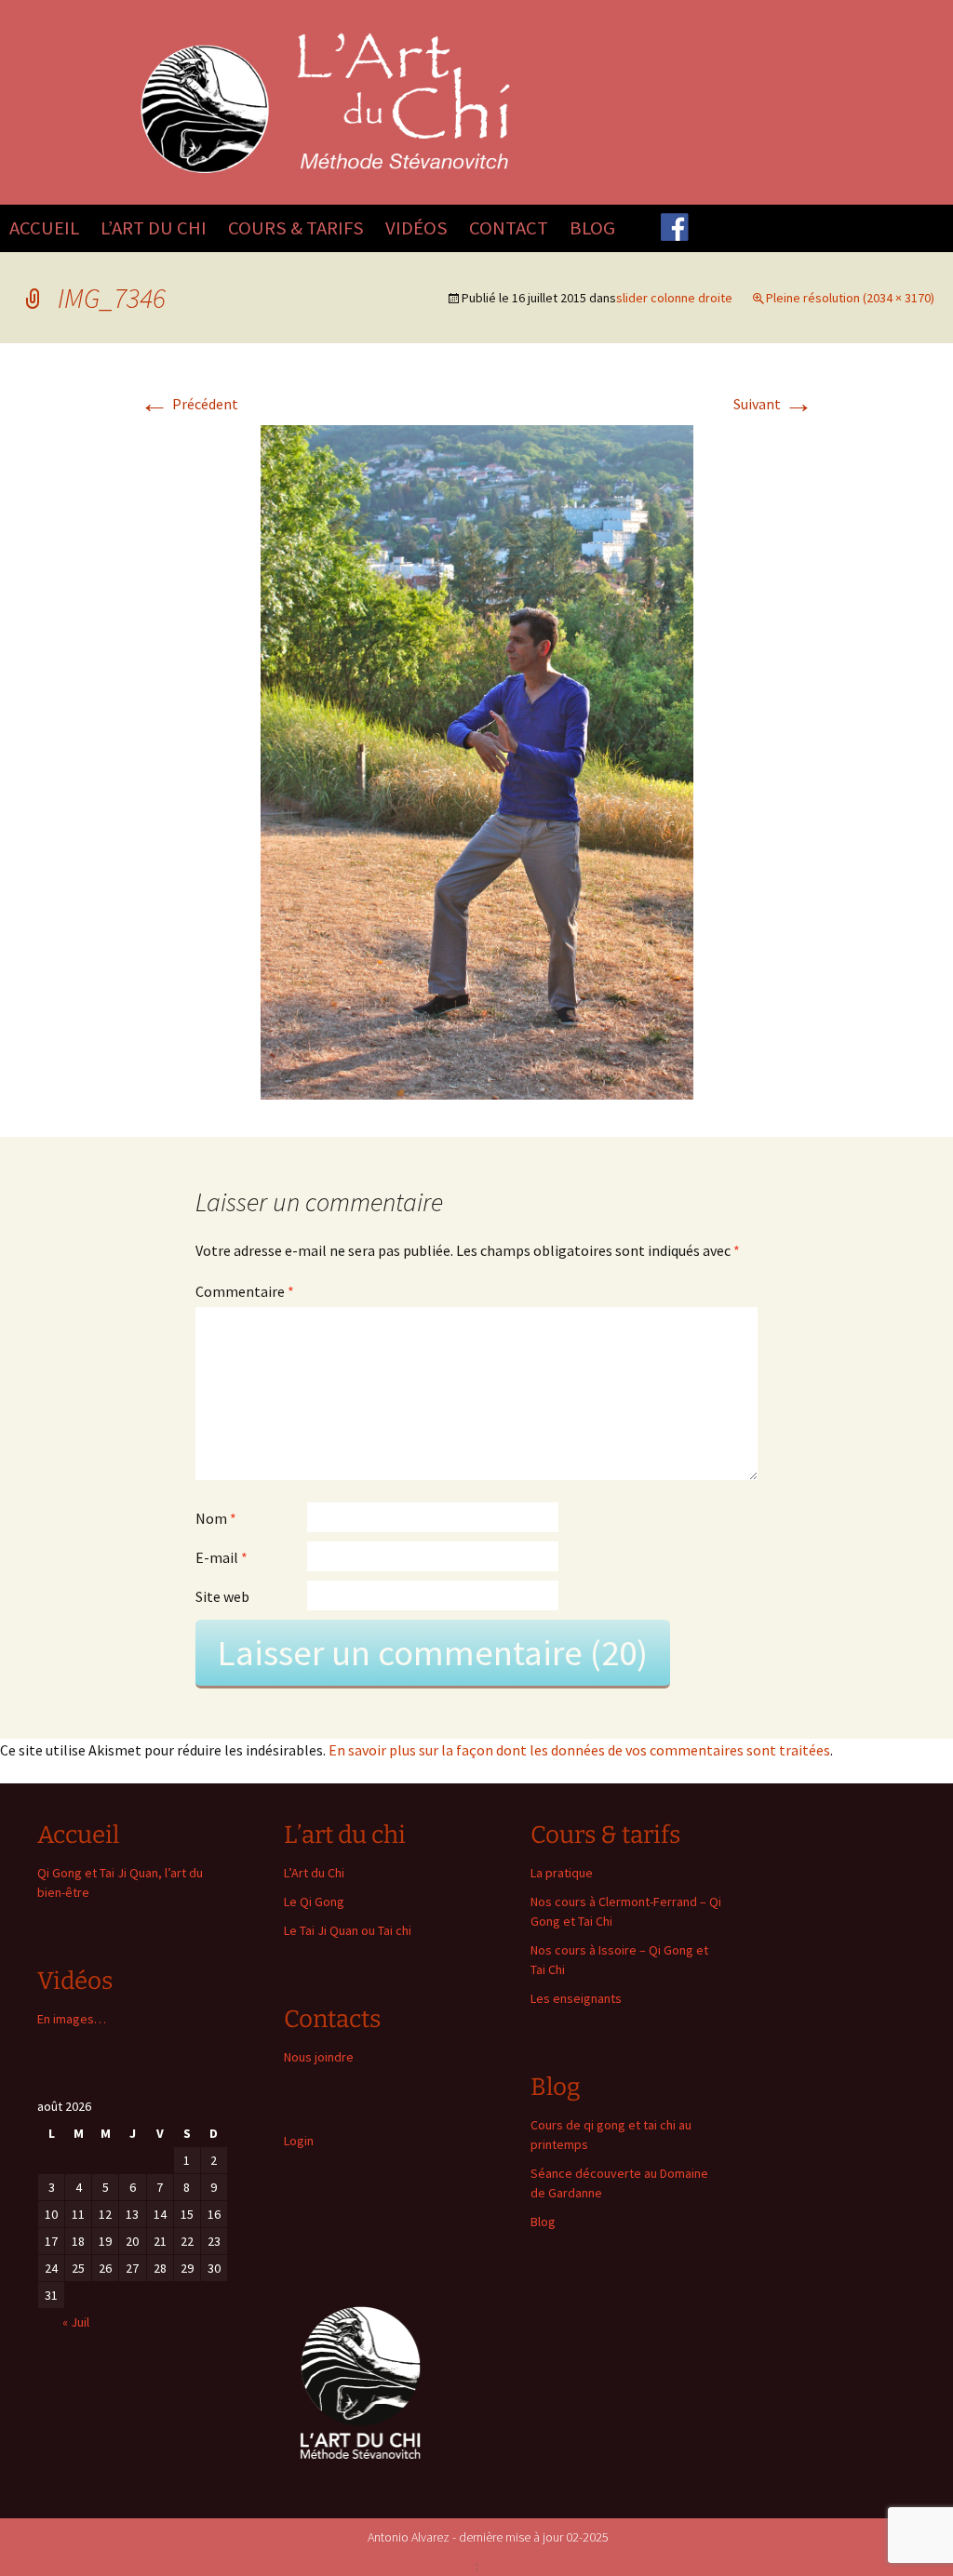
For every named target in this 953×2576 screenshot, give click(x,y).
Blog (592, 228)
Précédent (189, 404)
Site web (222, 1596)
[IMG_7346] (477, 760)
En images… (72, 2019)
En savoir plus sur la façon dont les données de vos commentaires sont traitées (579, 1750)
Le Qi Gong (314, 1902)
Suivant (773, 404)
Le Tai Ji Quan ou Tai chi (348, 1930)
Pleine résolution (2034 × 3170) (850, 298)
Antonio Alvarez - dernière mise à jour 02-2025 (488, 2537)
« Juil (76, 2322)
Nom (216, 1518)
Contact (509, 228)
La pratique (562, 1873)
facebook (674, 227)
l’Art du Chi (154, 228)
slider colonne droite (674, 298)
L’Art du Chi (314, 1873)
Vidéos (416, 228)
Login (299, 2141)
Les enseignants (576, 1998)
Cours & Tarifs (296, 228)
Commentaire (245, 1291)
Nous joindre (319, 2057)
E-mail (221, 1557)
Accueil (44, 228)
